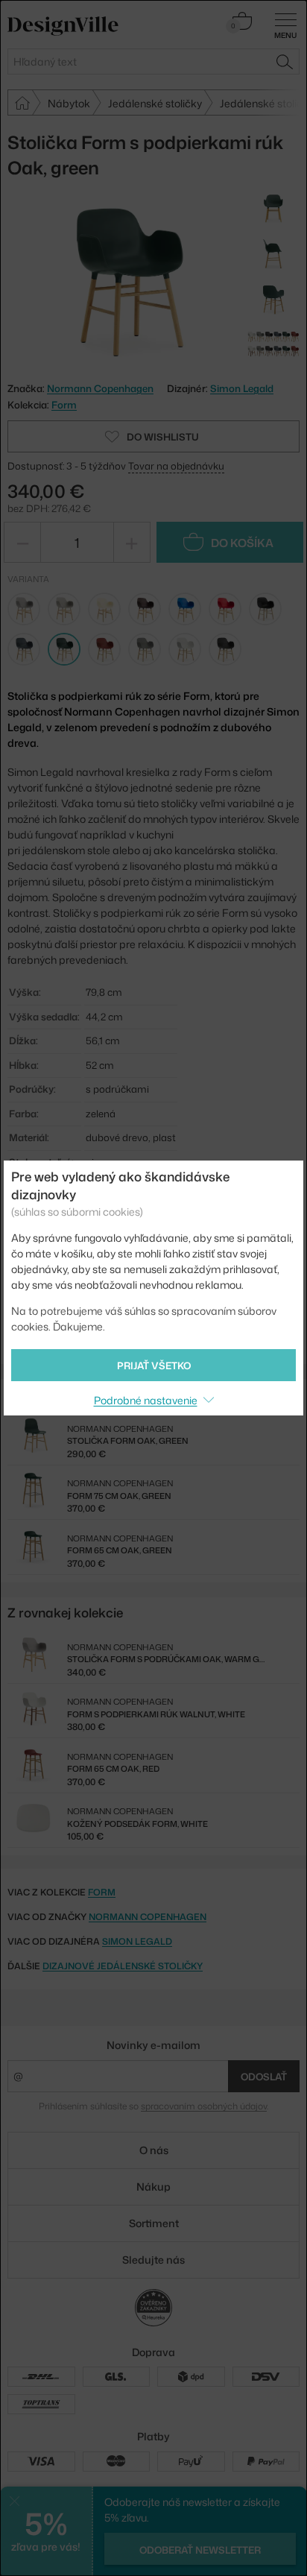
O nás (154, 2150)
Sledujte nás (153, 2260)
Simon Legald (242, 388)
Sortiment (154, 2223)
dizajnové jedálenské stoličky (123, 1966)
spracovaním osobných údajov (204, 2106)
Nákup (153, 2187)
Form (64, 405)
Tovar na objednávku (176, 466)
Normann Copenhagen (148, 1917)
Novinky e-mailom (153, 2045)
